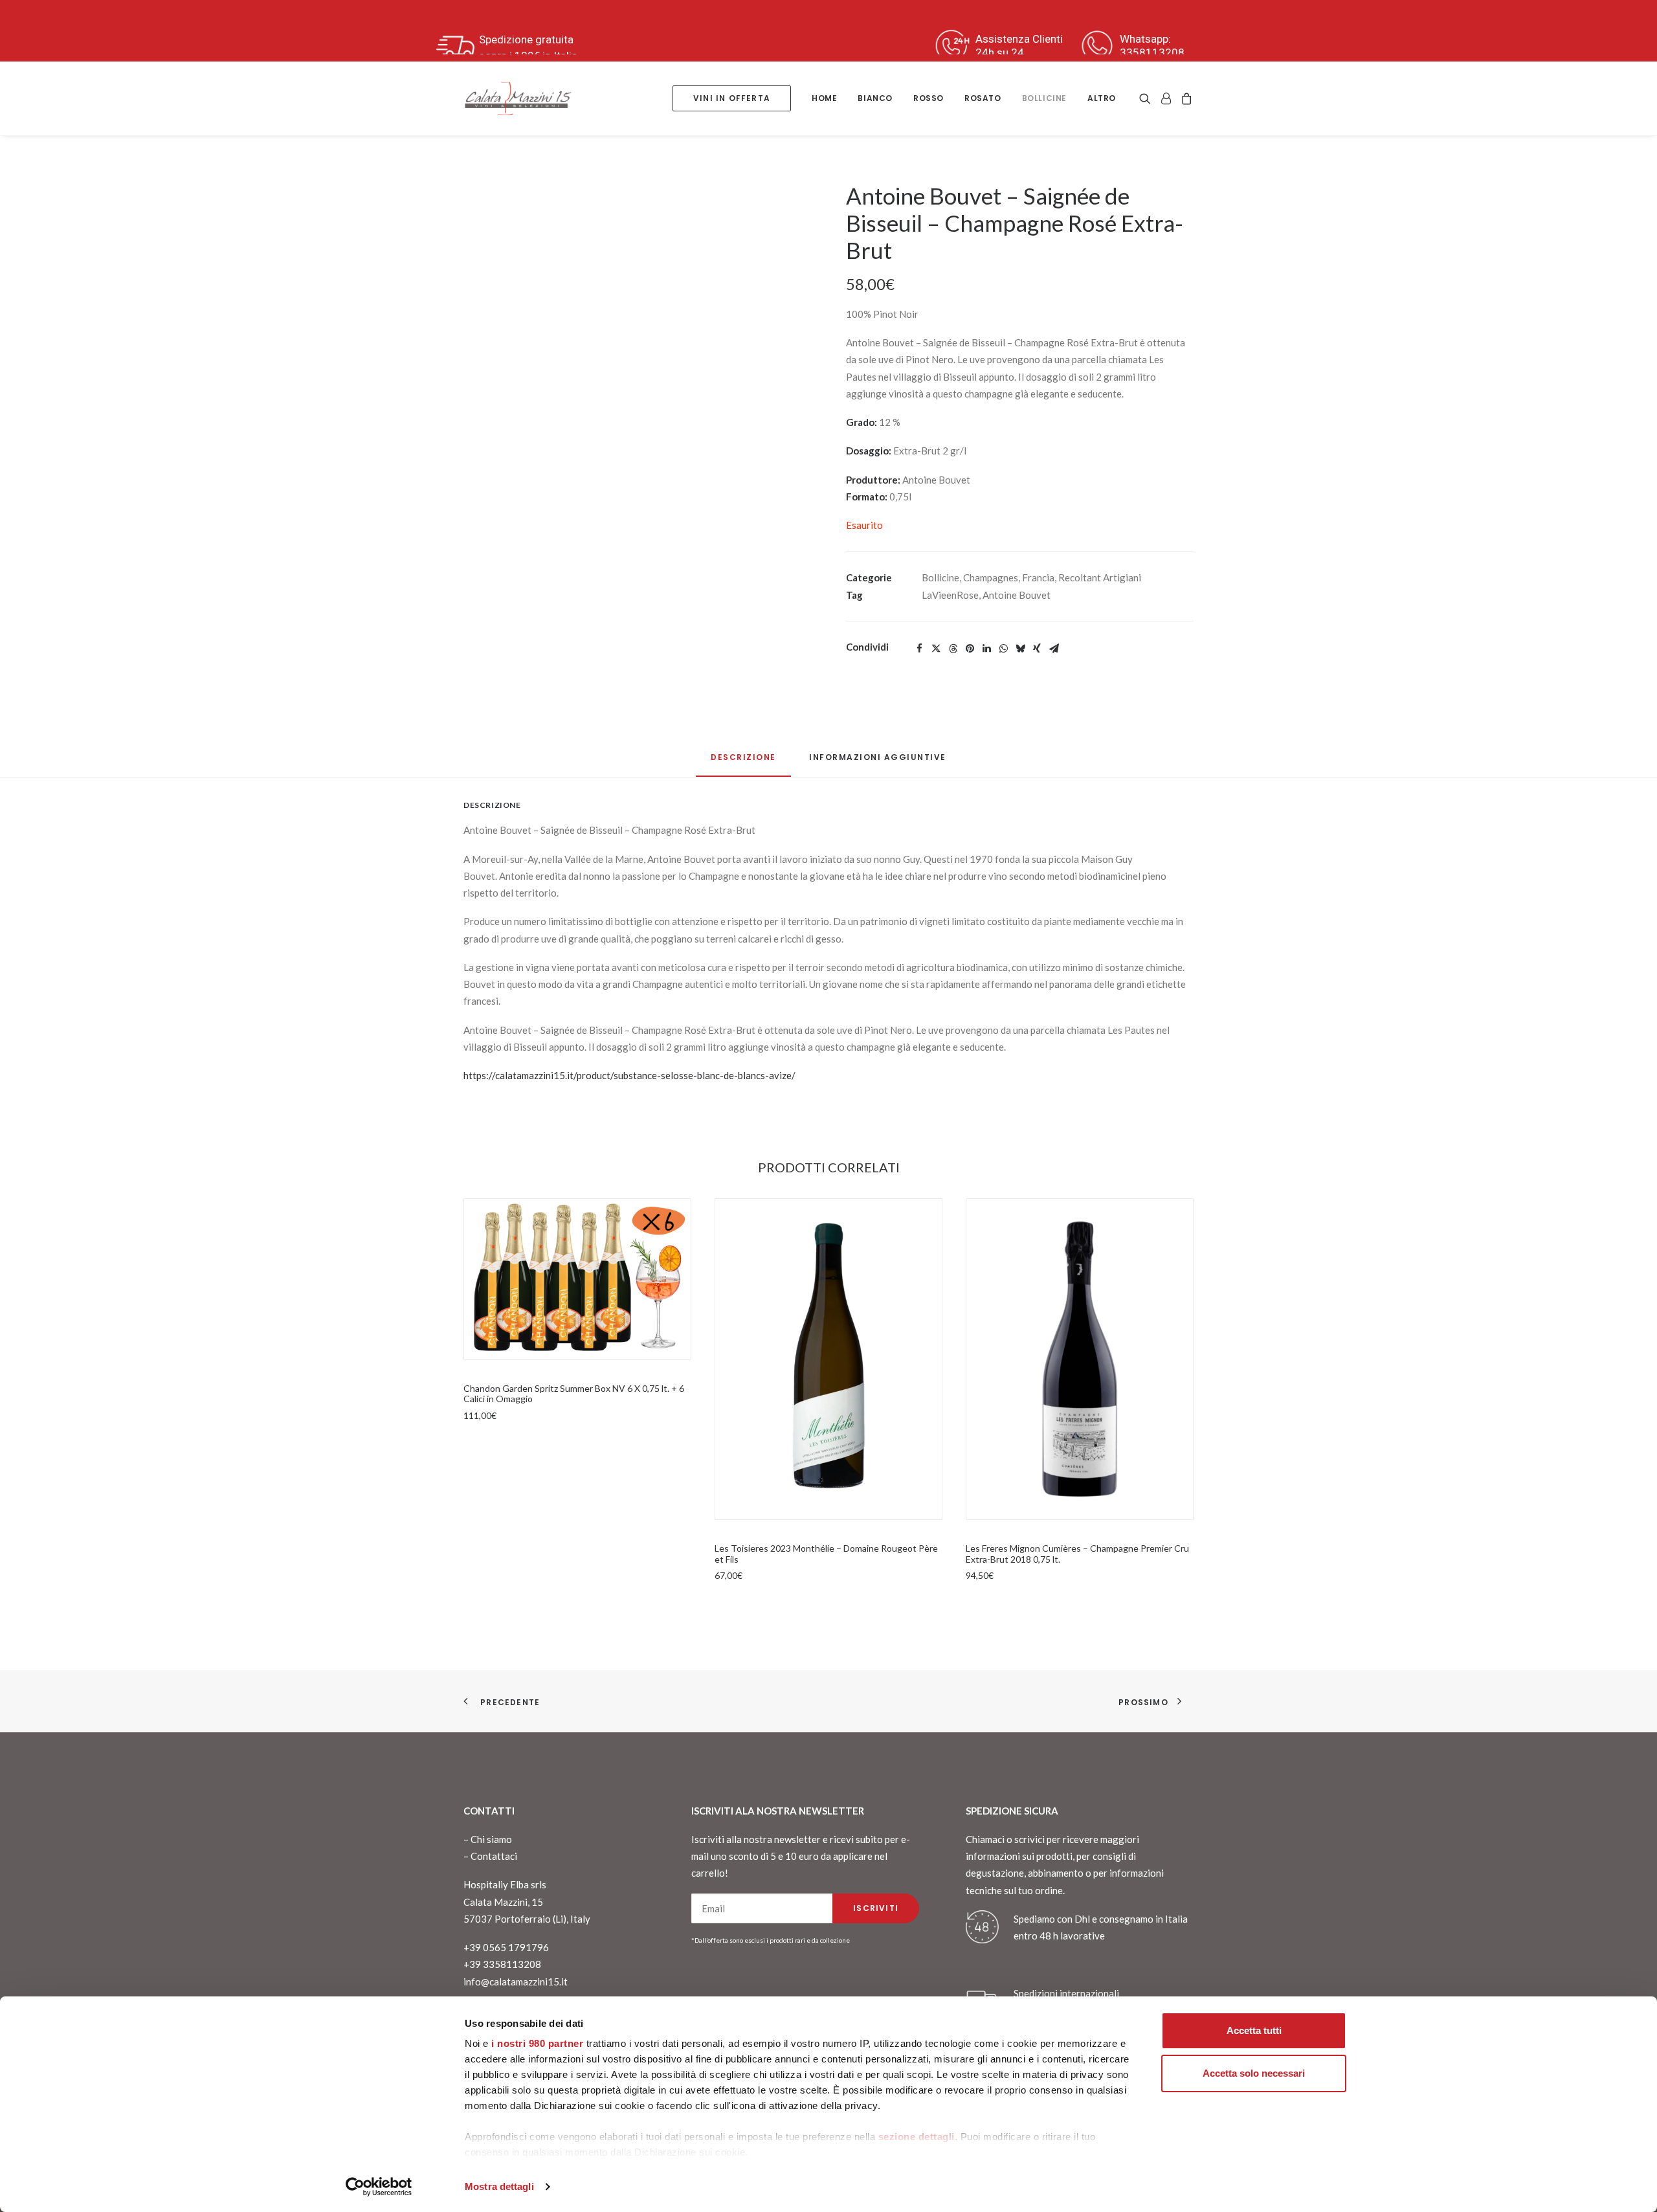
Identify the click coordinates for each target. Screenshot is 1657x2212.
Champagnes (991, 577)
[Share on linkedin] (986, 649)
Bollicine (1044, 98)
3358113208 (1152, 52)
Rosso (929, 98)
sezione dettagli (917, 2137)
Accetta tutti (1254, 2030)
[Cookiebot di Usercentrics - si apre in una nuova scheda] (379, 2187)
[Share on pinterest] (970, 649)
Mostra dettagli (499, 2186)
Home (824, 98)
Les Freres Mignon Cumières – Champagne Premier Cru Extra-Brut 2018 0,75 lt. (1077, 1554)
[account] (1166, 98)
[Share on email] (1054, 649)
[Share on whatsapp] (1003, 649)
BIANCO (875, 98)
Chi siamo (491, 1839)
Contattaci (494, 1856)
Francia (1038, 577)
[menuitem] (732, 98)
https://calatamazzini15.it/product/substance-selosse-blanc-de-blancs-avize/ (629, 1075)
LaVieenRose (950, 595)
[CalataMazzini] (518, 98)
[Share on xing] (1037, 649)
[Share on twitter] (936, 649)
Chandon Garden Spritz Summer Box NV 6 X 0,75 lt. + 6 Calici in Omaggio (574, 1394)
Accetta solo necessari (1254, 2073)
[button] (1147, 98)
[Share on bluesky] (1020, 649)
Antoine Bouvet (1017, 595)
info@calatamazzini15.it (516, 1982)
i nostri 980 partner (537, 2043)
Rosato (983, 98)
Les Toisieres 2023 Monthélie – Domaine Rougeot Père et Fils (826, 1554)
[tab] (878, 762)
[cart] (1185, 98)
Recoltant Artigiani (1100, 577)
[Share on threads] (953, 649)
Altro (1102, 98)
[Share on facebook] (919, 649)
